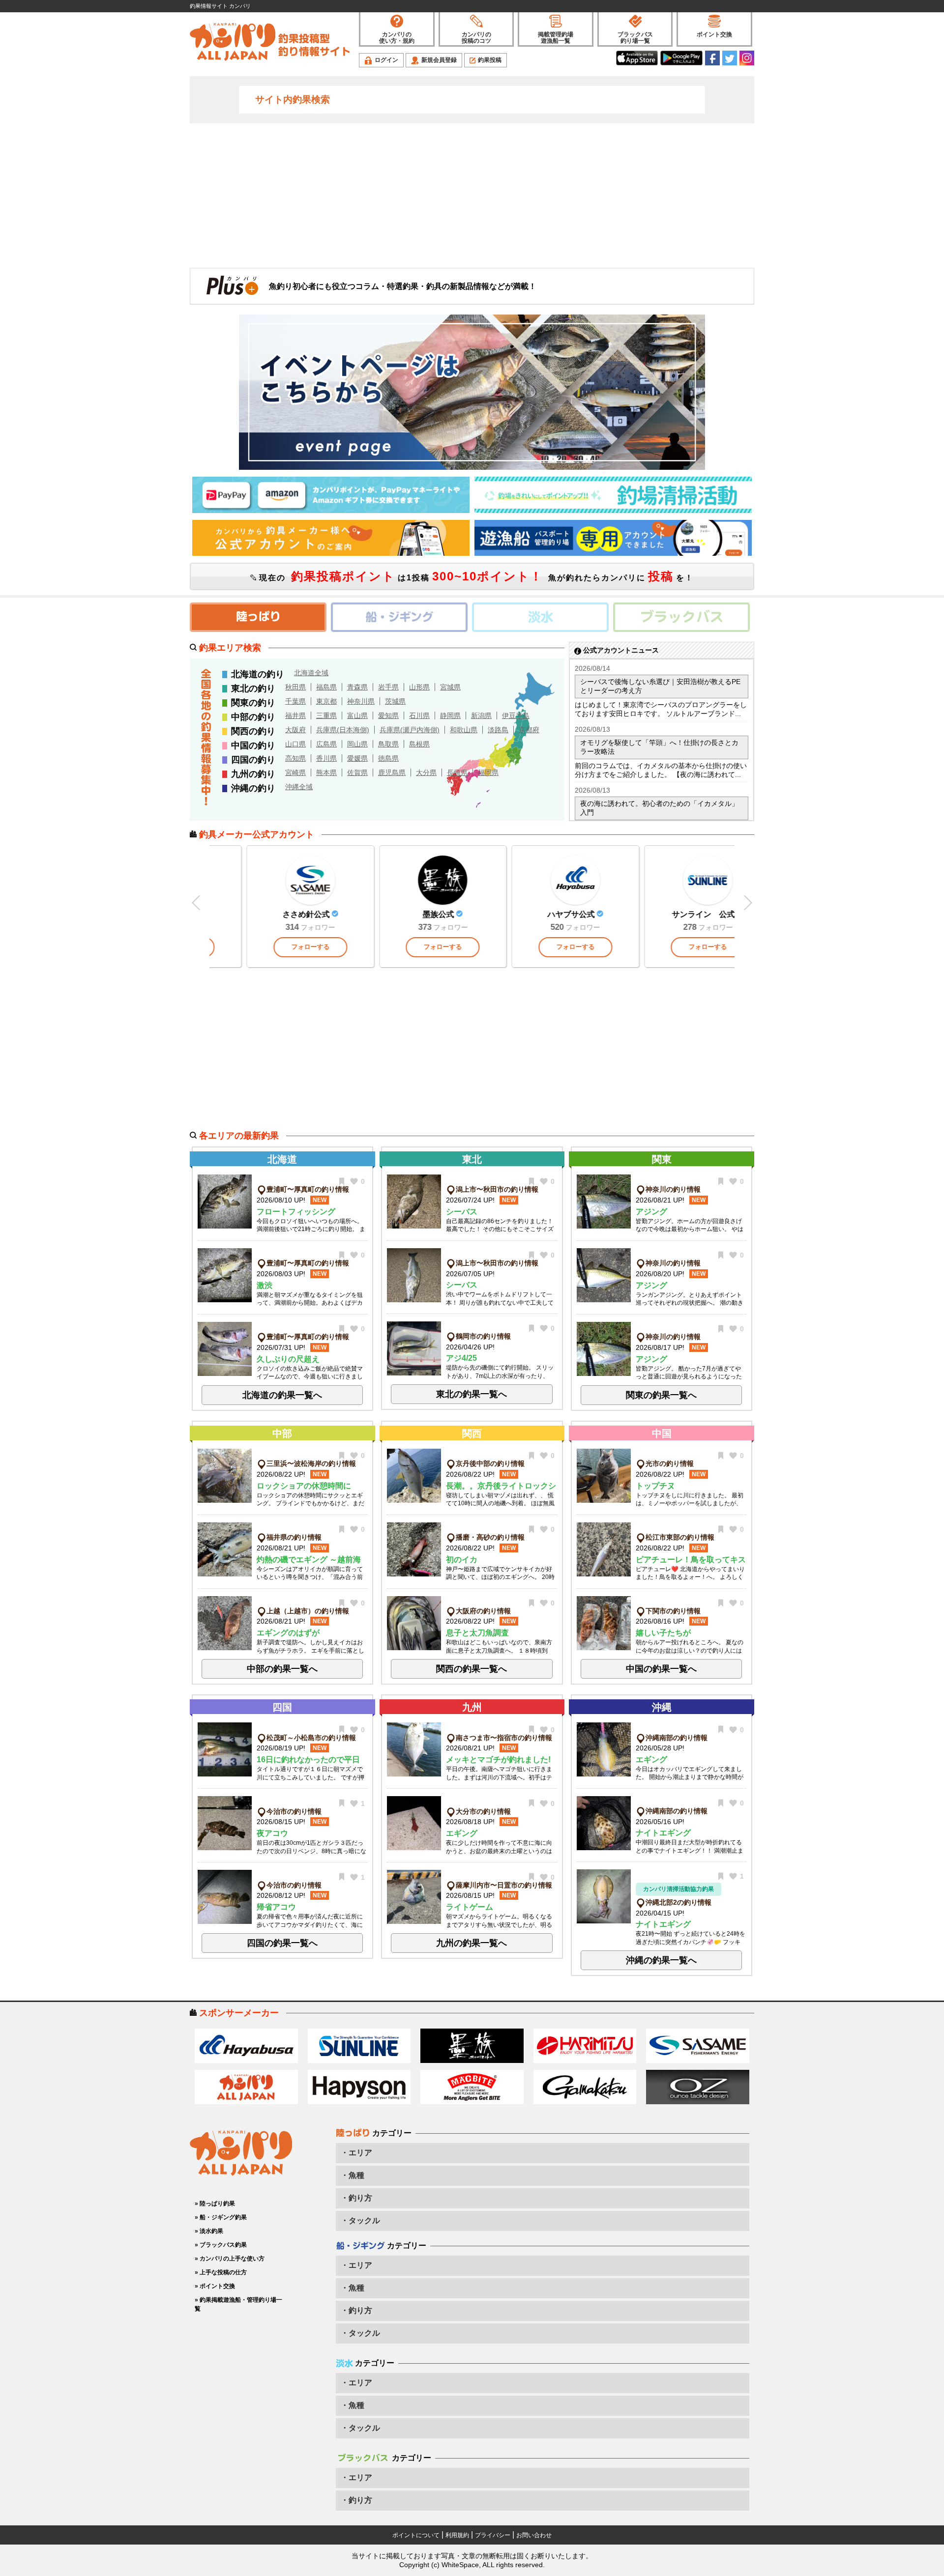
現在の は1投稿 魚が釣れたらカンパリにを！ (475, 576)
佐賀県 (357, 773)
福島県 (326, 687)
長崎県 (457, 773)
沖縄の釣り (253, 788)
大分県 (426, 773)
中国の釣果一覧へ (661, 1669)
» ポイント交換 (215, 2286)
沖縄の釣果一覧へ (661, 1960)
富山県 (357, 716)
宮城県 (450, 687)
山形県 (419, 687)
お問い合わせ (534, 2535)
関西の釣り (253, 731)
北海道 (282, 1159)
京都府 (529, 730)
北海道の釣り (258, 674)
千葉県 (295, 701)
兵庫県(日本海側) (343, 730)
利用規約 (457, 2535)
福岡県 (488, 773)
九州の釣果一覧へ (472, 1943)
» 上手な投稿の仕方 (221, 2272)
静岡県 (450, 716)
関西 (472, 1433)
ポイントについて (416, 2535)
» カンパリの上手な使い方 (230, 2259)
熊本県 (326, 773)
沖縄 (662, 1707)
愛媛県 (357, 758)
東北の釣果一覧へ (472, 1394)
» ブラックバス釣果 (221, 2245)
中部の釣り (253, 717)
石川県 (419, 716)
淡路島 (498, 730)
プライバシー (493, 2535)
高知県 (295, 758)
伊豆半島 (516, 716)
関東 (662, 1159)
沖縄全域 (299, 787)
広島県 (326, 744)
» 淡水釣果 (209, 2231)
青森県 (357, 687)
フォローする (340, 947)
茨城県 (395, 701)
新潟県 (481, 716)
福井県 (295, 716)
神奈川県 (361, 701)
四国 (282, 1707)
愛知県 (388, 716)
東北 (472, 1159)
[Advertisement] (472, 195)
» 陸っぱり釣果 (215, 2204)
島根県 (419, 744)
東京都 (326, 701)
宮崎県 (295, 773)
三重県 (326, 716)
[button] (748, 903)
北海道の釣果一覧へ (282, 1395)
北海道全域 (311, 673)
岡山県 (357, 744)
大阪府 (295, 730)
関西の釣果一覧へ (472, 1669)
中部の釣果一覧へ (282, 1669)
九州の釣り (253, 774)
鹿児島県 (392, 773)
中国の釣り (253, 745)
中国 (662, 1433)
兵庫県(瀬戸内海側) (410, 730)
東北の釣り (253, 688)
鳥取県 (388, 744)
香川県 (326, 758)
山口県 (295, 744)
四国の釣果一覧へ (282, 1943)
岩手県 (388, 687)
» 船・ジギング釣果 (221, 2217)
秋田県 (295, 687)
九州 (472, 1707)
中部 (282, 1433)
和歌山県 (464, 730)
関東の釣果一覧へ (661, 1395)
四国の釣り (253, 760)
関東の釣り (253, 703)
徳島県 (388, 758)
